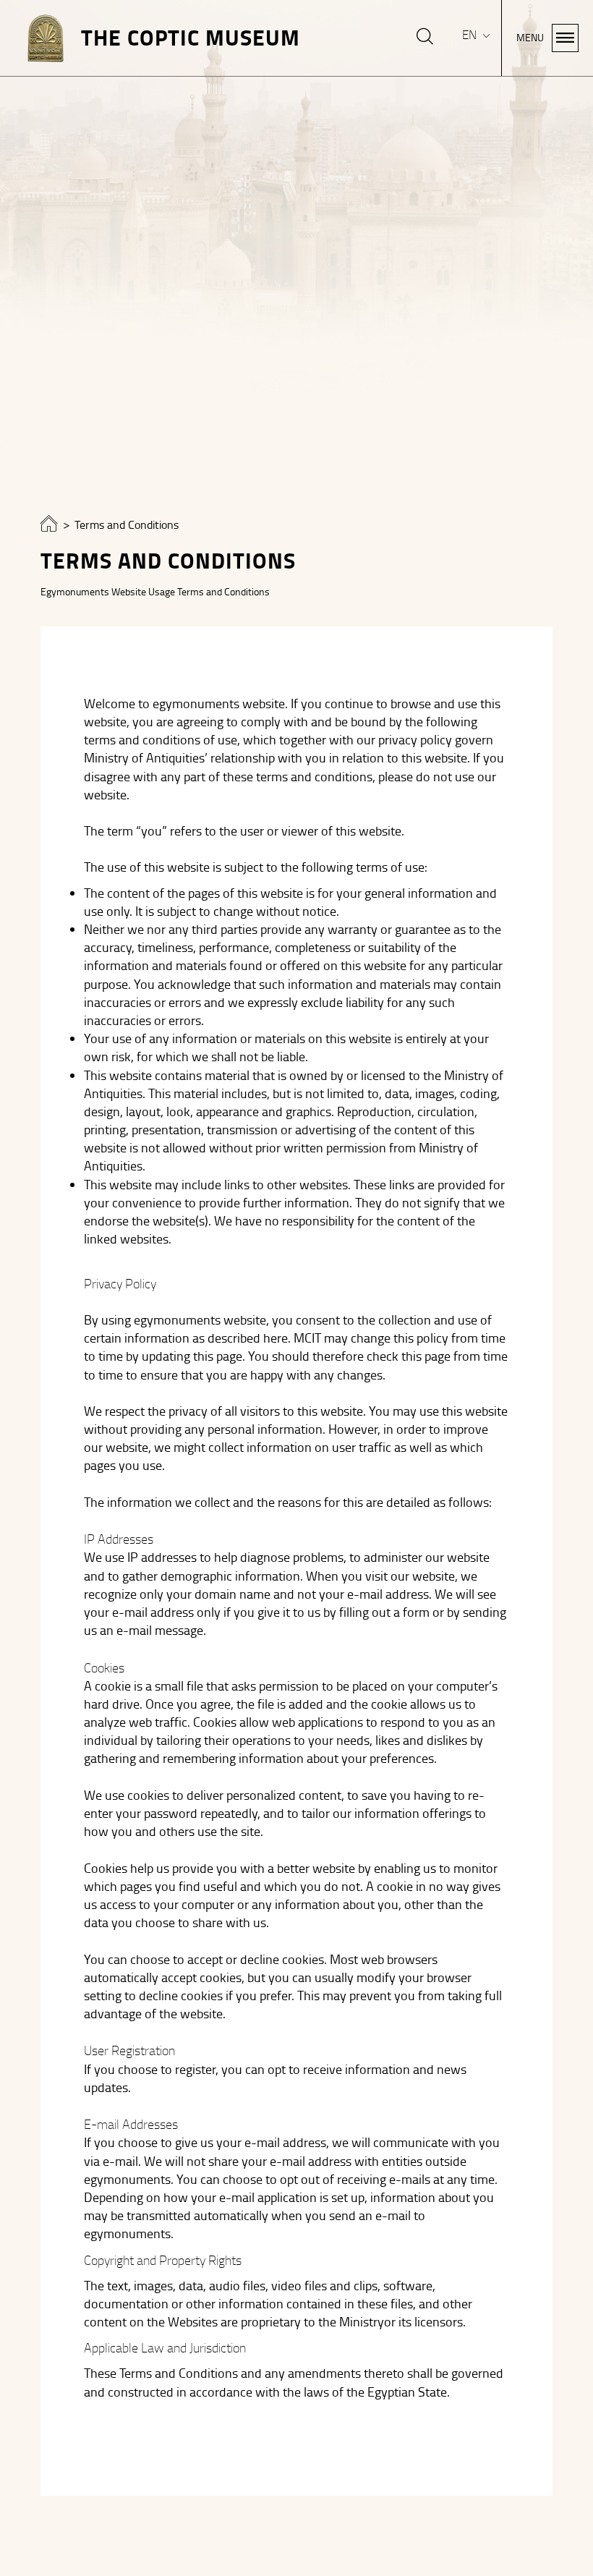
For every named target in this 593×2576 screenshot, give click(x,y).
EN (471, 35)
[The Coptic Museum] (49, 527)
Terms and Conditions (127, 525)
